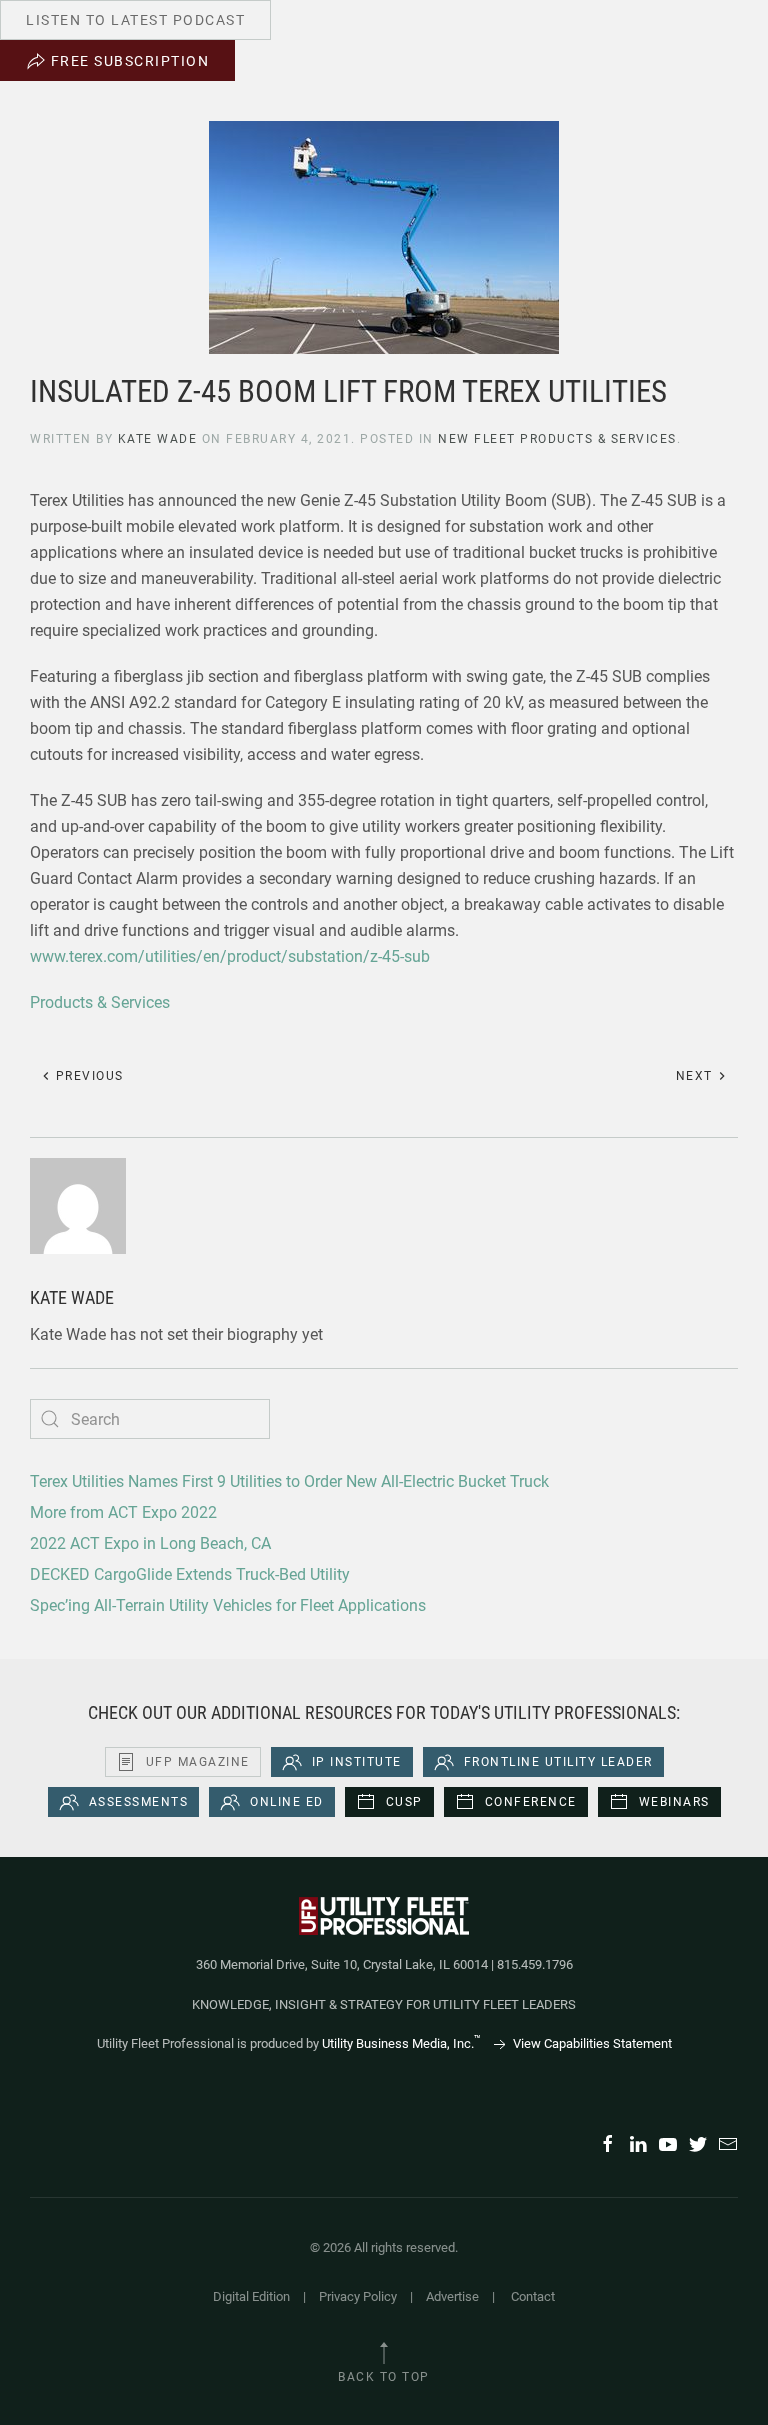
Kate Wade (158, 439)
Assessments (139, 1802)
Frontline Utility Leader (558, 1762)
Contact (533, 2296)
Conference (531, 1802)
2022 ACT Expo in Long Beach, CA (150, 1543)
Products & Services (100, 1002)
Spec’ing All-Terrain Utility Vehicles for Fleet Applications (228, 1605)
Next (697, 1076)
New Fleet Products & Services (557, 439)
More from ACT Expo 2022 (123, 1512)
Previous (87, 1076)
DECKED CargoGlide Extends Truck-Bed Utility (190, 1574)
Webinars (674, 1802)
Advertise (452, 2296)
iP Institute (357, 1762)
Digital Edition (251, 2296)
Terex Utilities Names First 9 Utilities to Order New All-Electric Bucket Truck (289, 1481)
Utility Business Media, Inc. (401, 2043)
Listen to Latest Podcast (135, 20)
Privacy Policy (358, 2296)
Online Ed (287, 1802)
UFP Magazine (198, 1762)
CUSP (404, 1802)
